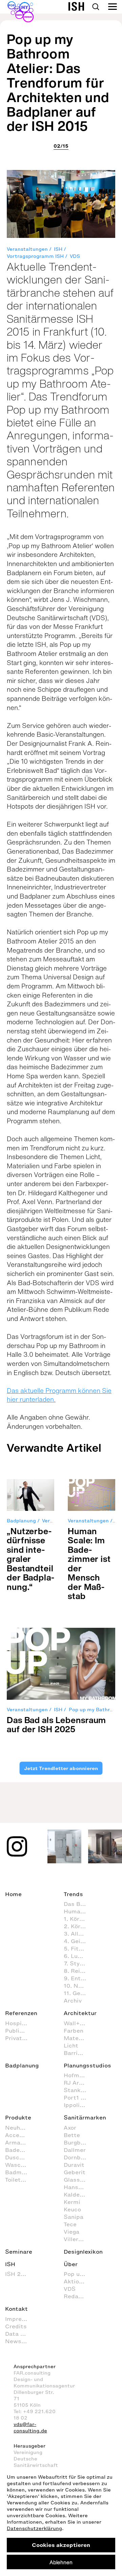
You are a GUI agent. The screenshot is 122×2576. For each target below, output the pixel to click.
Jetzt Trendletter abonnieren (61, 1768)
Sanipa (74, 2217)
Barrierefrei (78, 2053)
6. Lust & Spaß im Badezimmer (78, 1956)
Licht (71, 2045)
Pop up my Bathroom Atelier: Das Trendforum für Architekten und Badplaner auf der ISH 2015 (58, 82)
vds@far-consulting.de (30, 2428)
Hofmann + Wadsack (78, 2075)
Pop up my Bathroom (78, 2274)
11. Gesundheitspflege (78, 1993)
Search (96, 7)
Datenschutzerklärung (34, 2529)
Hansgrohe (78, 2187)
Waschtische (20, 2165)
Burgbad (76, 2142)
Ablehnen (61, 2562)
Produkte (18, 2117)
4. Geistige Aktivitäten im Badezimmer (78, 1941)
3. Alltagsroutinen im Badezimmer (78, 1934)
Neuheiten (20, 2128)
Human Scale (78, 1911)
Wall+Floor (78, 2023)
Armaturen (20, 2142)
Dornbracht (78, 2157)
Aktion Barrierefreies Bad (78, 2281)
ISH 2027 (18, 2274)
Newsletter (20, 2341)
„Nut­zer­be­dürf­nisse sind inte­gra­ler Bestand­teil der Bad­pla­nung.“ (30, 1559)
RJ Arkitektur (78, 2083)
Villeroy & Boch (78, 2239)
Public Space (20, 2031)
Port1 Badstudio (78, 2097)
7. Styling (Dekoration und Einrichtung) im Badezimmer (78, 1963)
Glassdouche (78, 2180)
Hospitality (20, 2023)
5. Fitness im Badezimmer (78, 1948)
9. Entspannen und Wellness (78, 1978)
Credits (16, 2326)
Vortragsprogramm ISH (35, 256)
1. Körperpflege (78, 1919)
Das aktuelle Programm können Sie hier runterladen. (59, 1395)
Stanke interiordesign (78, 2090)
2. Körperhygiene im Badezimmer (78, 1926)
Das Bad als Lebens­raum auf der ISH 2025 (56, 1725)
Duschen (17, 2157)
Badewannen (20, 2150)
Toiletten (18, 2180)
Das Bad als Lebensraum (78, 1904)
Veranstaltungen (27, 249)
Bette (72, 2135)
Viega (72, 2232)
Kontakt (16, 2309)
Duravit (74, 2165)
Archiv (73, 2001)
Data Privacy (20, 2334)
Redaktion (78, 2296)
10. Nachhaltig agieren (78, 1986)
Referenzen (21, 2013)
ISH (58, 249)
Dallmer (75, 2150)
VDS (75, 256)
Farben (74, 2031)
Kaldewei (77, 2194)
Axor (70, 2128)
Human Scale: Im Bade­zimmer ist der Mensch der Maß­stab (89, 1564)
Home (13, 1894)
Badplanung (21, 1521)
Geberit (75, 2172)
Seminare (19, 2252)
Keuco (72, 2209)
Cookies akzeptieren (61, 2545)
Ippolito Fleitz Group (78, 2105)
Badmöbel (19, 2172)
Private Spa (20, 2038)
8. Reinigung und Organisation (78, 1971)
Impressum (20, 2319)
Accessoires (20, 2135)
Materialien (78, 2038)
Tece (70, 2224)
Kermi (72, 2202)
